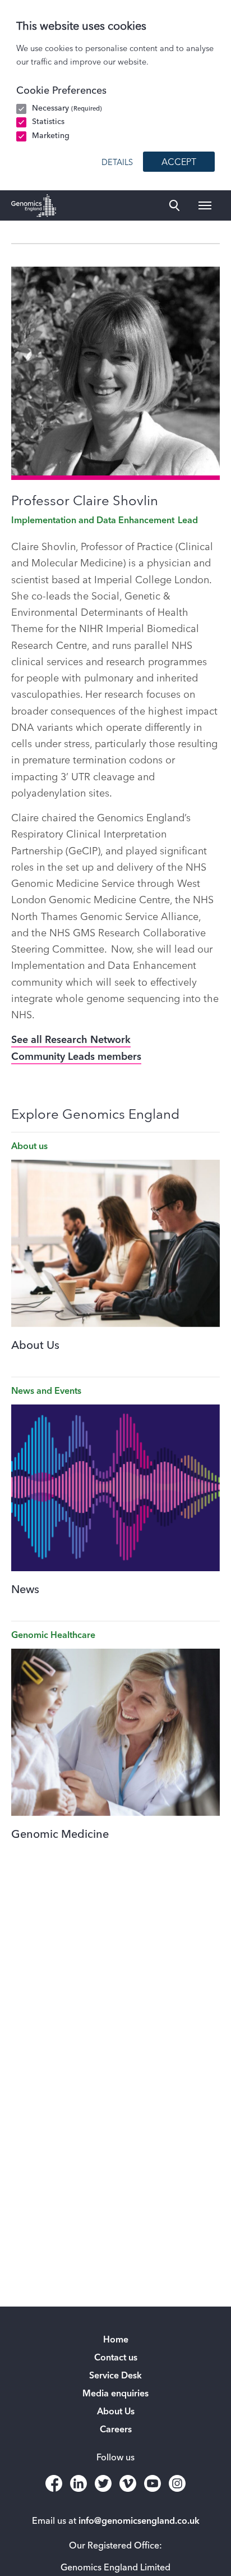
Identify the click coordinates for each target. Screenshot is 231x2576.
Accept (179, 163)
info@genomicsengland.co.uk (139, 2522)
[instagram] (177, 2483)
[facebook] (54, 2483)
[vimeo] (128, 2483)
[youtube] (153, 2483)
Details (117, 163)
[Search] (174, 205)
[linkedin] (78, 2483)
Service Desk (115, 2376)
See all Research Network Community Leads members (76, 1048)
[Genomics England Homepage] (34, 205)
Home (116, 2340)
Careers (116, 2430)
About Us (116, 2412)
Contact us (116, 2358)
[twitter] (103, 2483)
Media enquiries (115, 2394)
